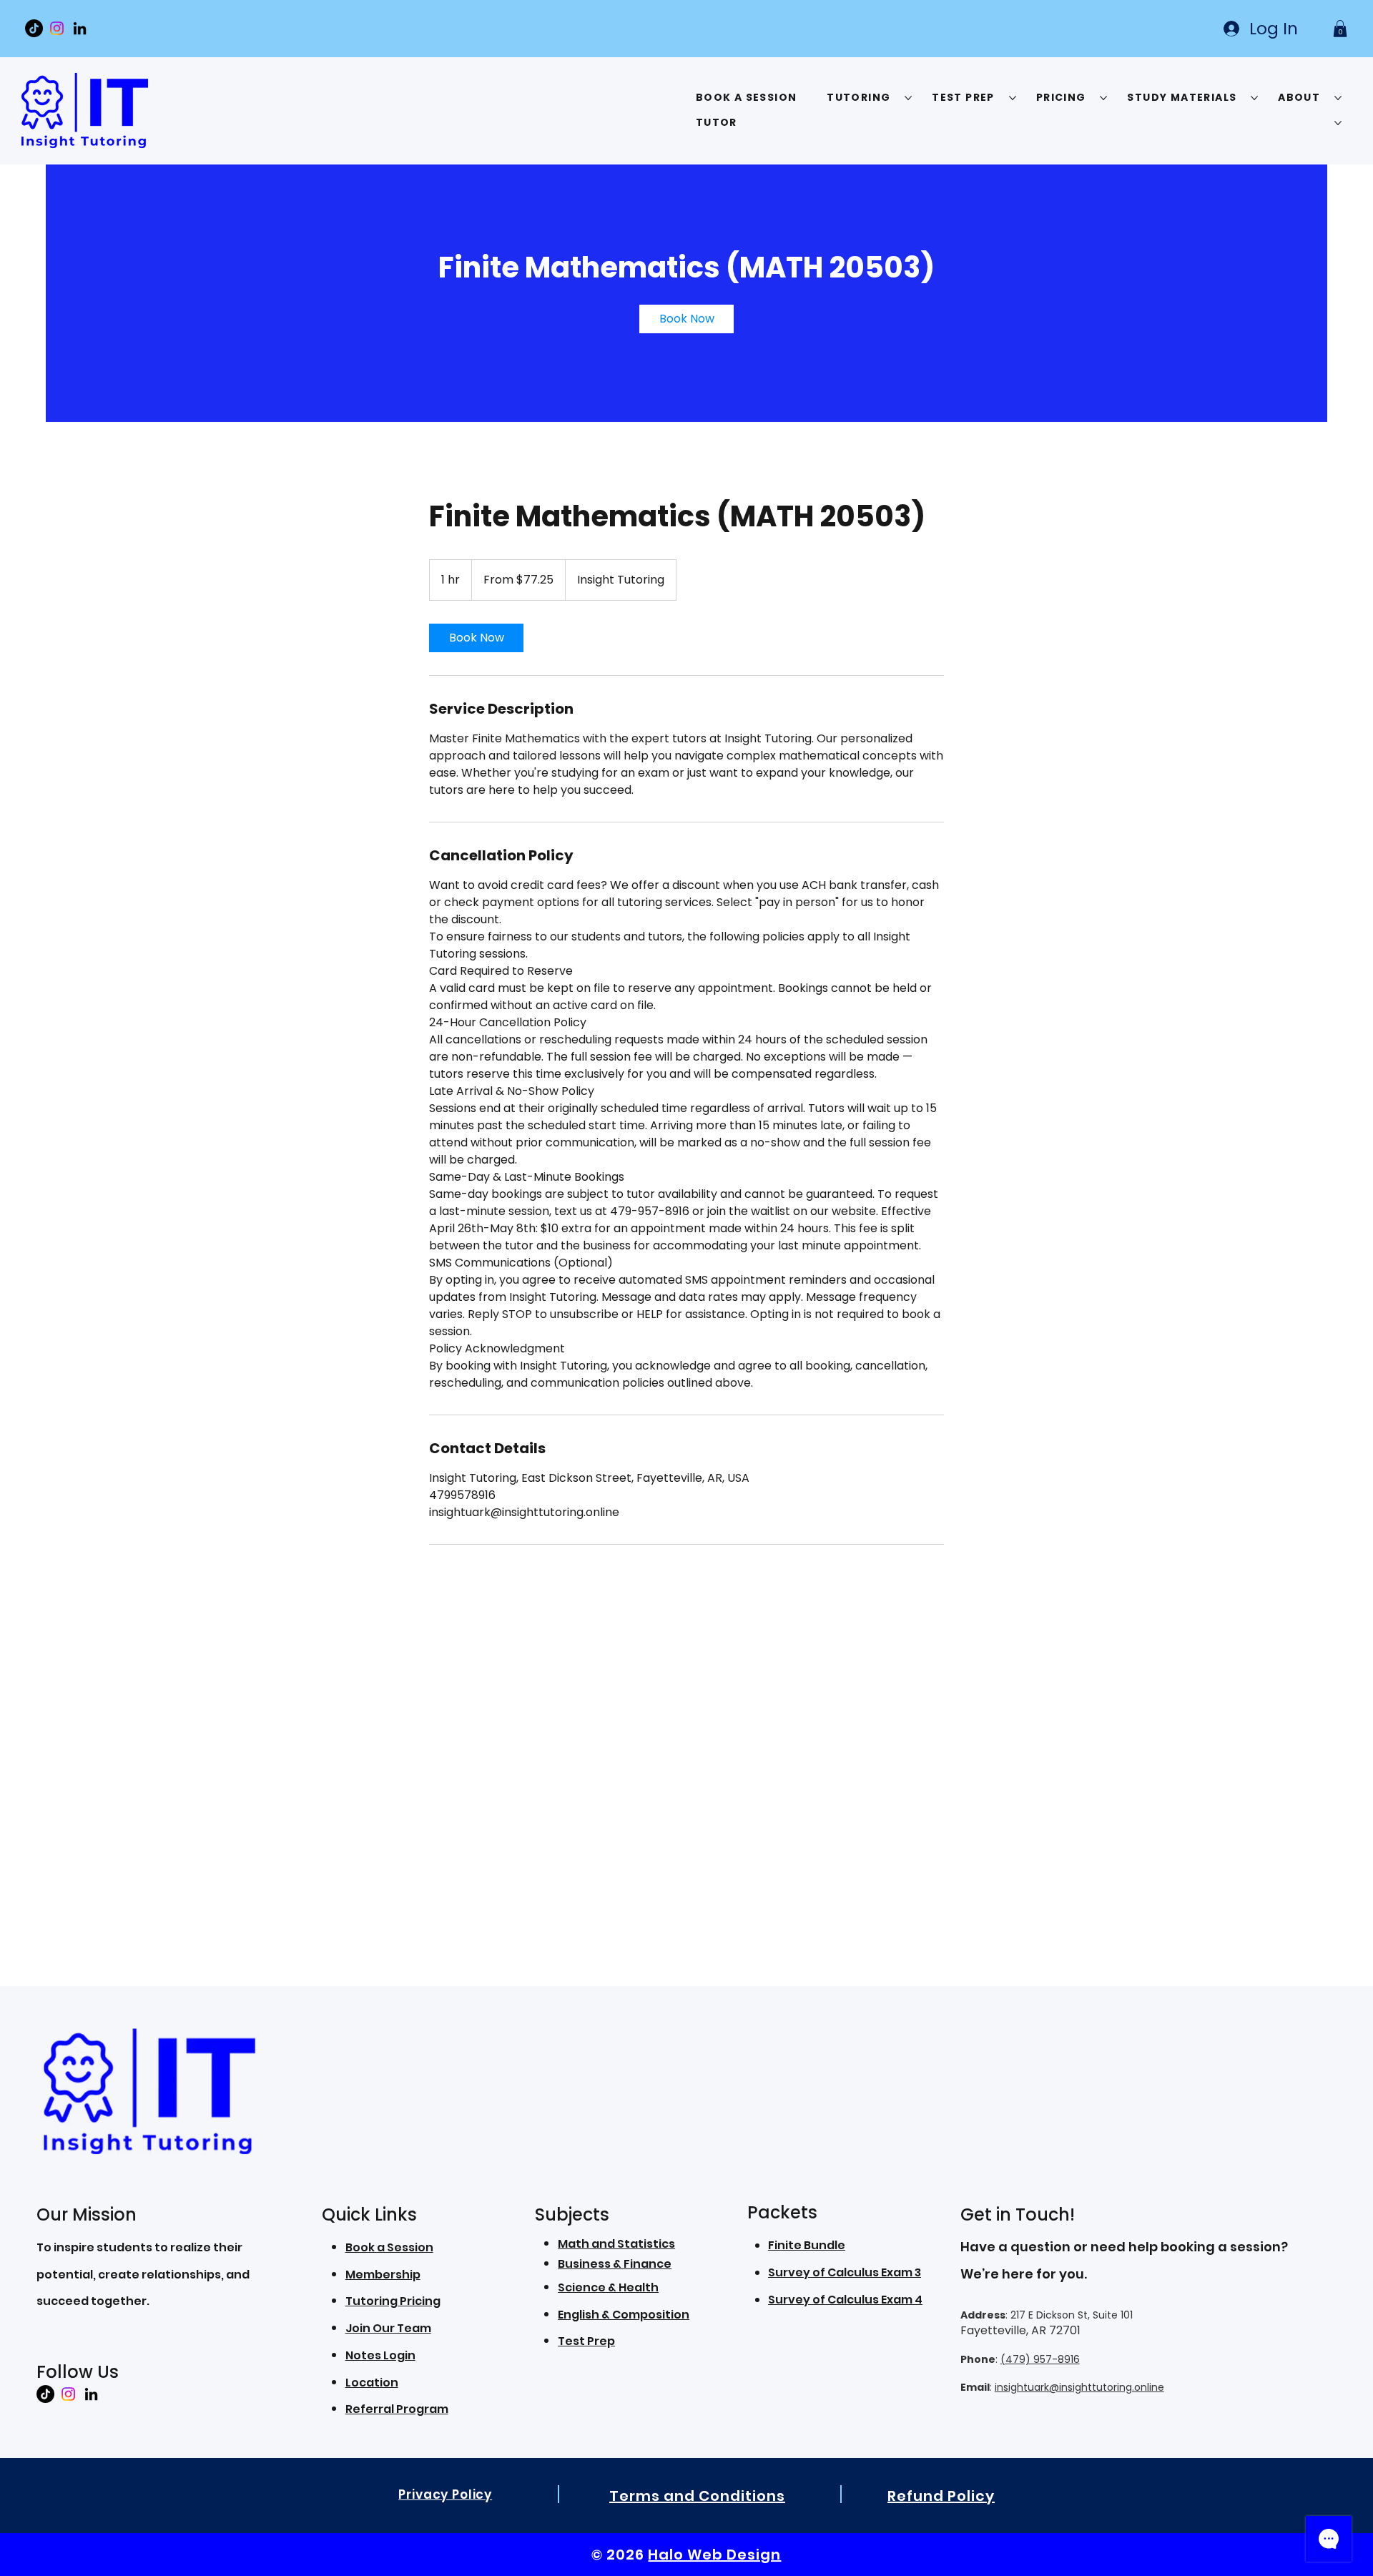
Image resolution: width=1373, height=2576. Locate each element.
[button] (1340, 29)
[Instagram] (57, 28)
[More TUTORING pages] (908, 98)
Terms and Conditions (697, 2496)
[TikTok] (34, 28)
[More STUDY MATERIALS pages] (1254, 98)
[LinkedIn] (80, 28)
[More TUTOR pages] (1338, 123)
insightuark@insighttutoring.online (1079, 2387)
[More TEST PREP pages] (1013, 98)
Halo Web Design (714, 2555)
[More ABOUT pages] (1338, 98)
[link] (686, 319)
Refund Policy (941, 2496)
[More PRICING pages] (1103, 98)
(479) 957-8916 (1040, 2359)
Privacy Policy (445, 2494)
